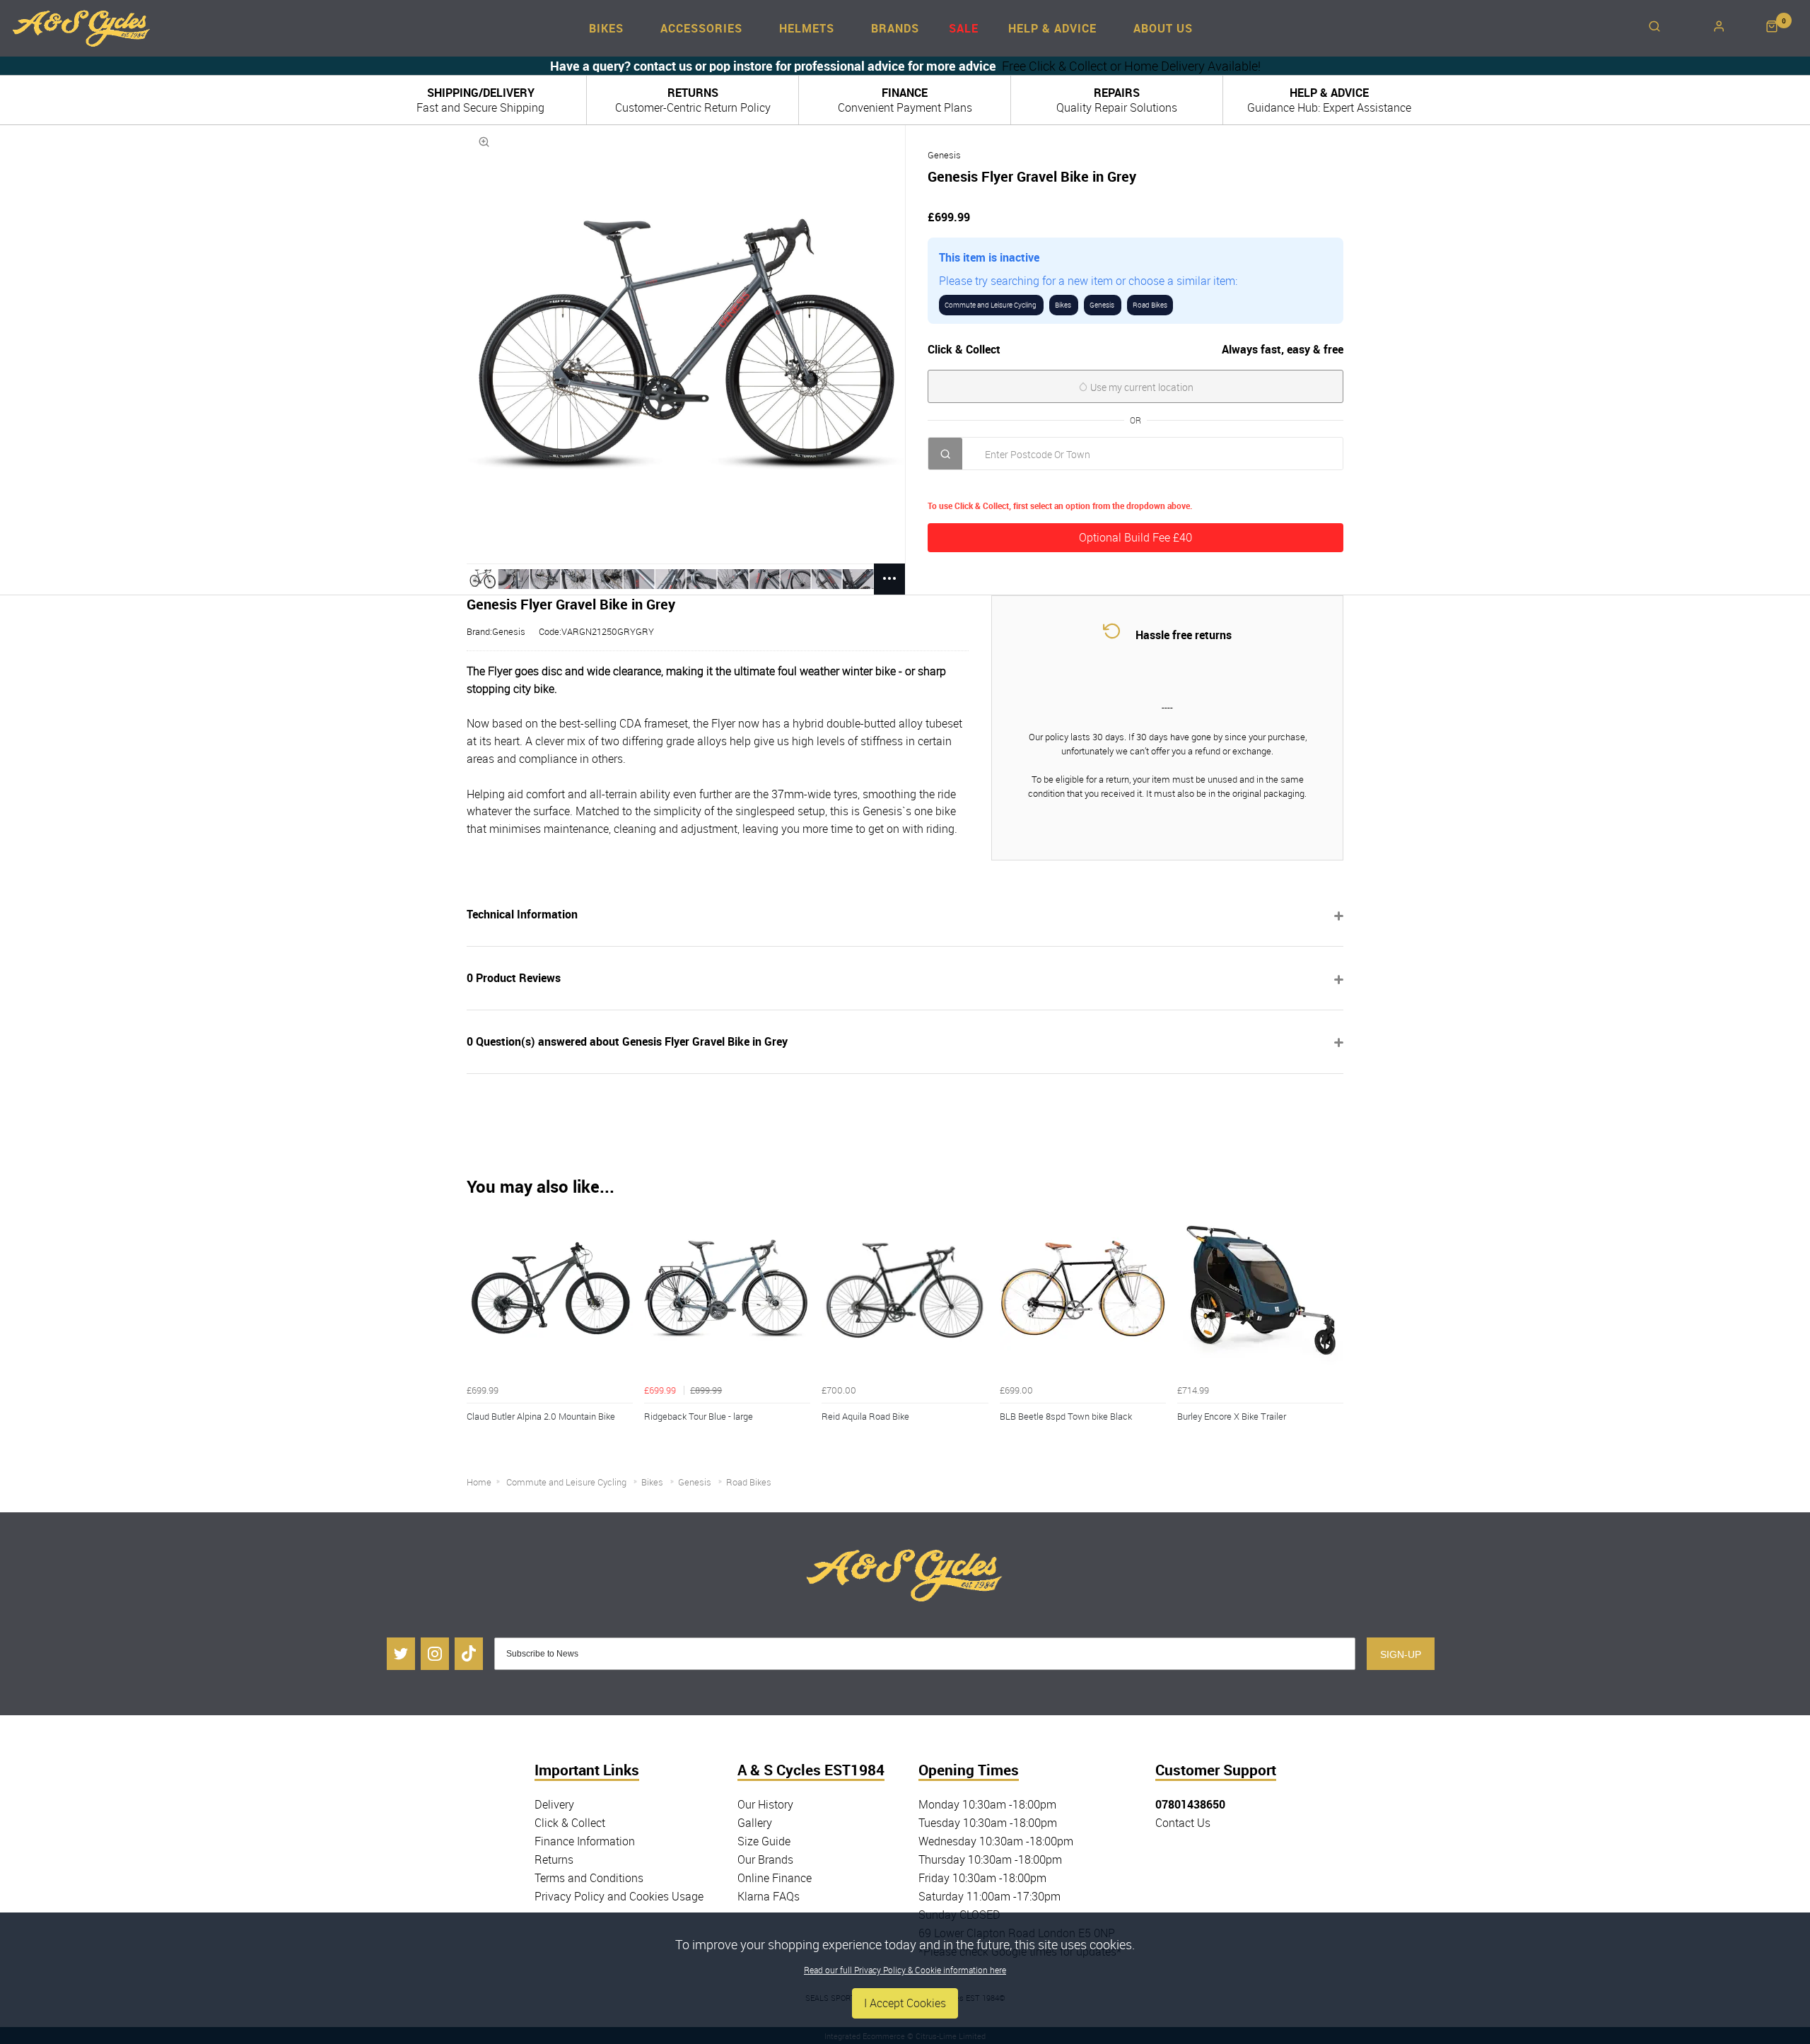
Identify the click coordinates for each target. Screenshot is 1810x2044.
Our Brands (765, 1859)
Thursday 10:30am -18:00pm (990, 1859)
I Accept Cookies (905, 2003)
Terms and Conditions (589, 1878)
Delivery (554, 1804)
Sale (964, 28)
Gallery (755, 1823)
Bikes (606, 28)
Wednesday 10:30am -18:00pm (996, 1841)
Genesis (944, 155)
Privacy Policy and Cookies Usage (619, 1896)
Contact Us (1183, 1823)
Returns (554, 1859)
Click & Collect (570, 1823)
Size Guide (764, 1841)
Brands (895, 28)
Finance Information (585, 1841)
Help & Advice (1052, 28)
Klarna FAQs (769, 1896)
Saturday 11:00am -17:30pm (989, 1896)
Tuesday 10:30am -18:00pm (988, 1823)
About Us (1163, 28)
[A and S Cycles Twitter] (401, 1654)
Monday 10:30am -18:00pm (987, 1804)
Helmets (807, 28)
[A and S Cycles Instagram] (435, 1654)
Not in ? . (1020, 485)
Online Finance (775, 1878)
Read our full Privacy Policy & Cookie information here (905, 1970)
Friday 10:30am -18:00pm (982, 1878)
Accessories (701, 28)
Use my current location (1141, 387)
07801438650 (1190, 1804)
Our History (765, 1804)
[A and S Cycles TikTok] (469, 1654)
